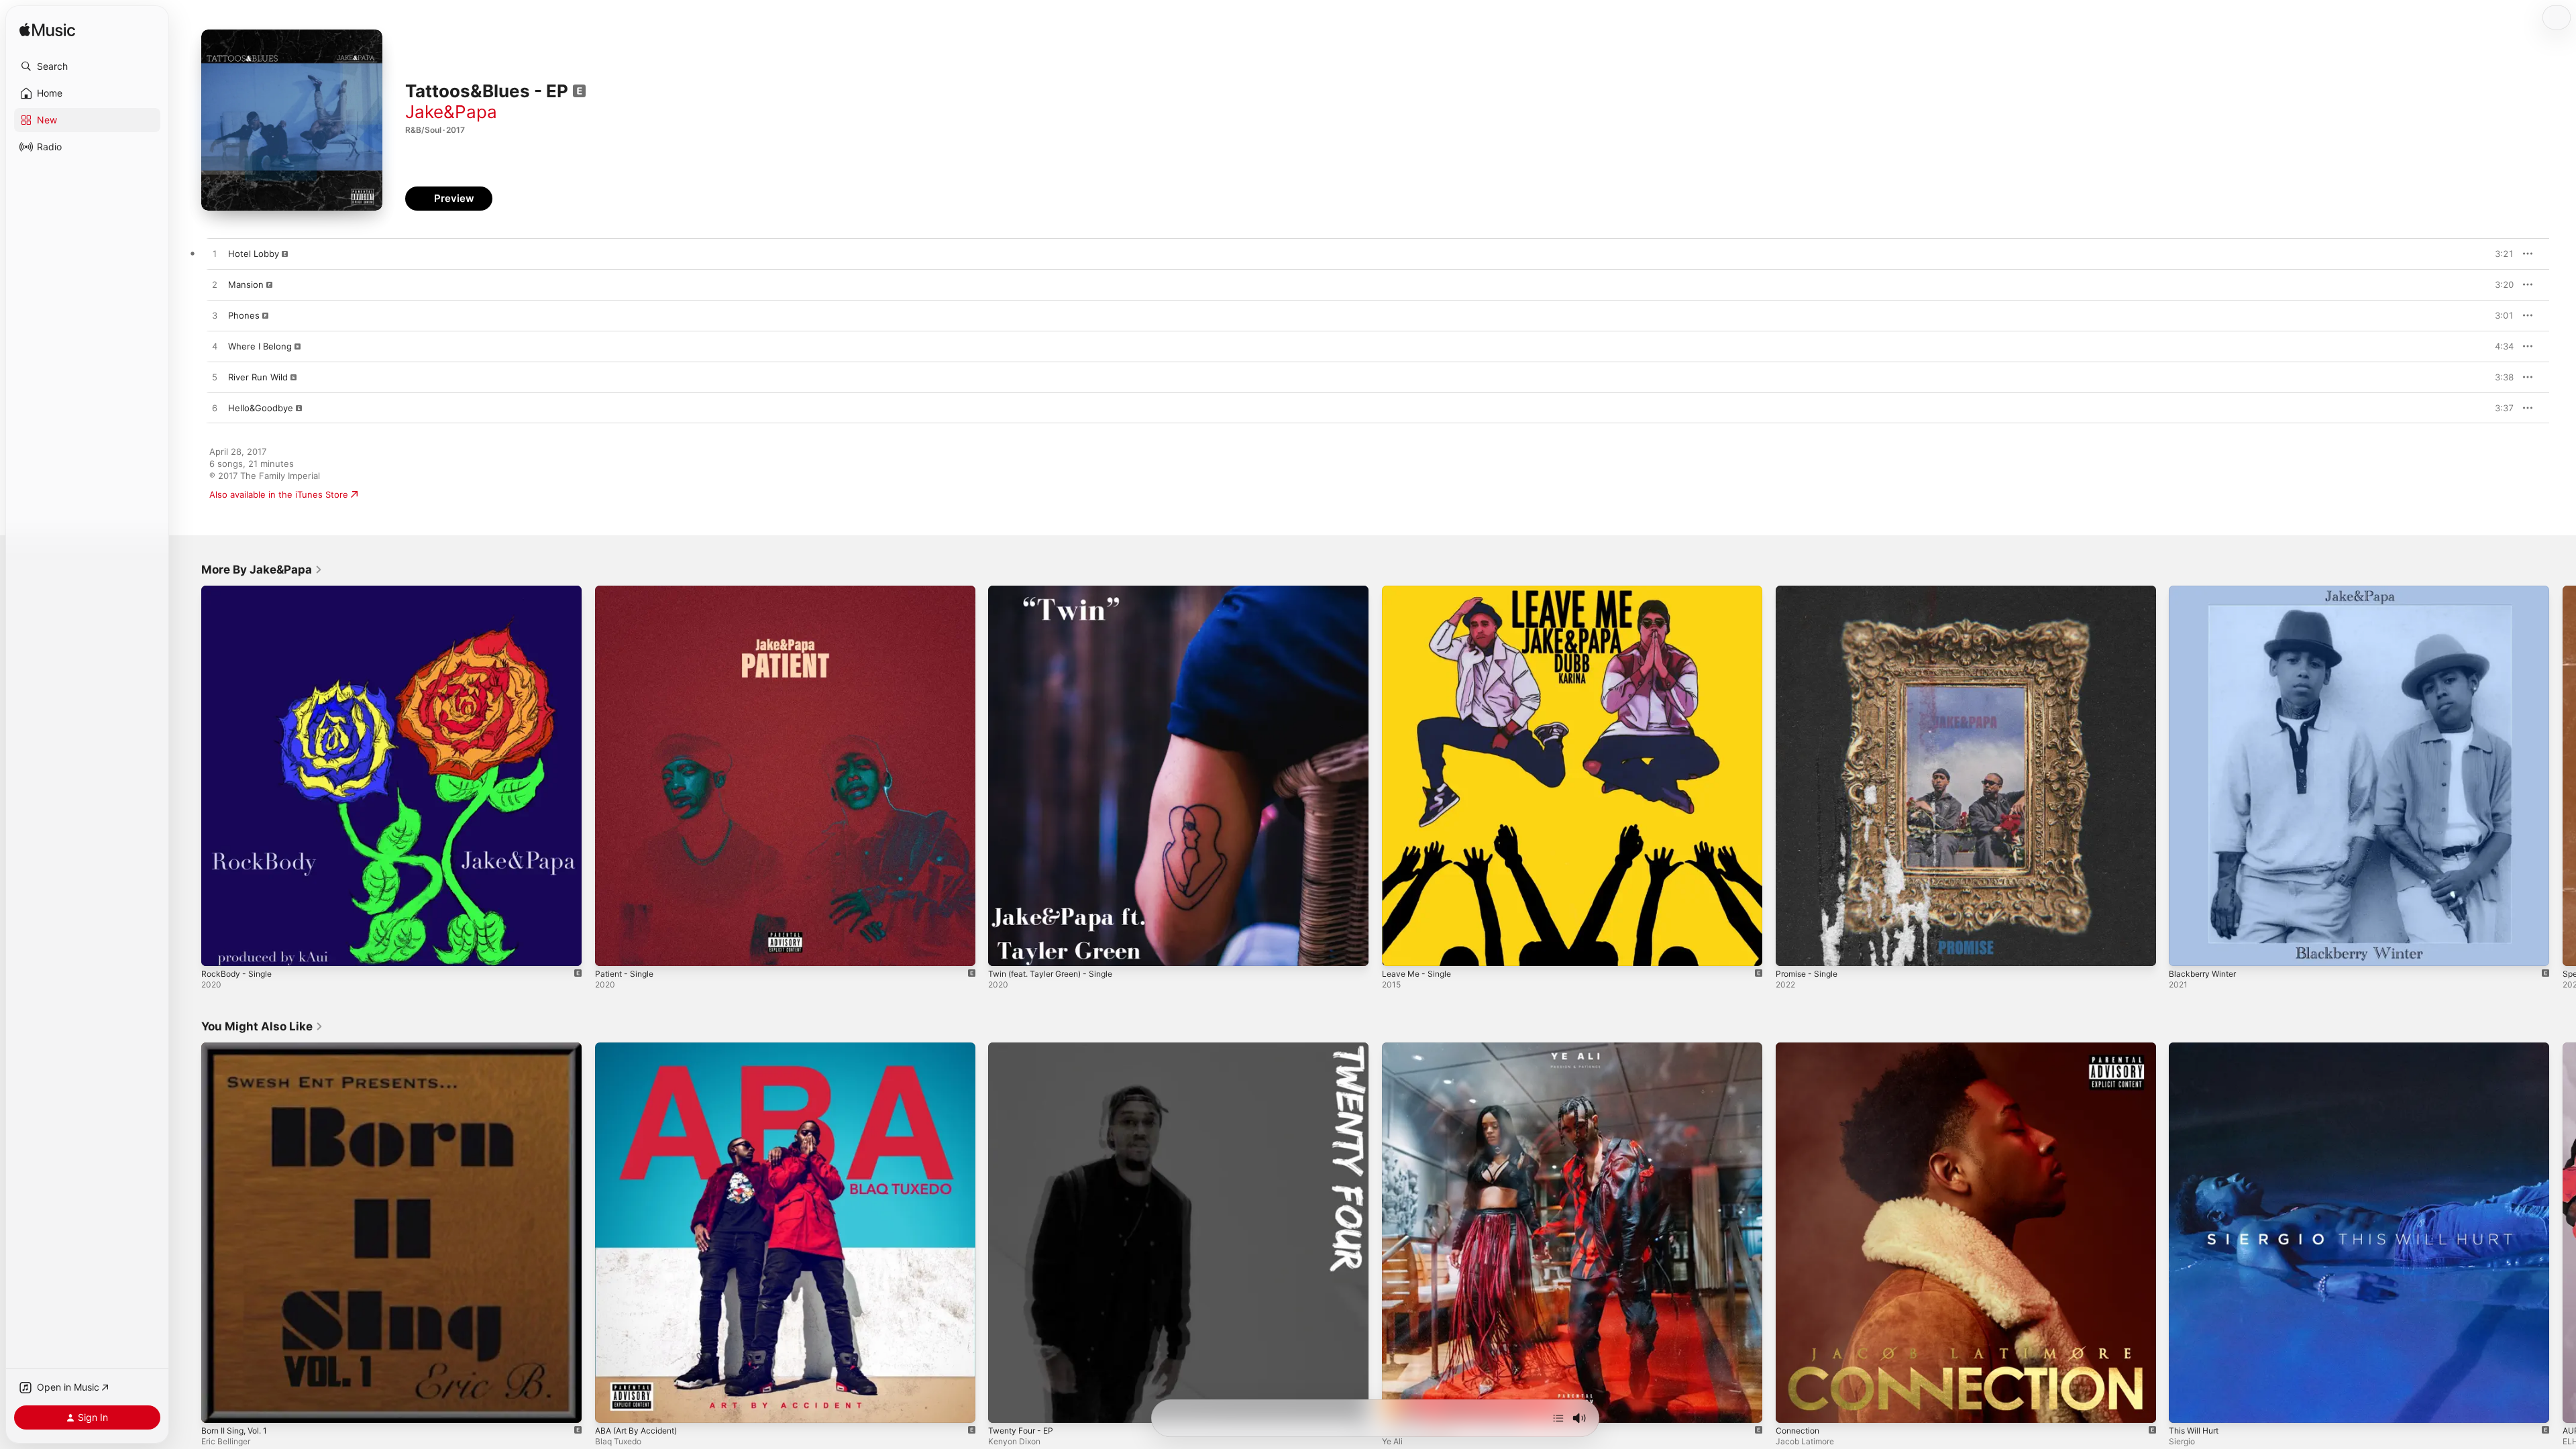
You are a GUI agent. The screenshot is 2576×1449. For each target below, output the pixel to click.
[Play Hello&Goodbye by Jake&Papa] (215, 409)
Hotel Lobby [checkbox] (254, 254)
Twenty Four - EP (1024, 1048)
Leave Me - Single (1420, 591)
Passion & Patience (1421, 1048)
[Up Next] (1558, 1418)
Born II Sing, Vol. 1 (238, 1048)
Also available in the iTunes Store (279, 494)
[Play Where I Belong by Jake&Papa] (215, 347)
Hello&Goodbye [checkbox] (261, 408)
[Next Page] (2563, 775)
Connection (1800, 1048)
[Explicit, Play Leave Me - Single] (1399, 949)
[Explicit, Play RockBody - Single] (218, 949)
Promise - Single (1810, 591)
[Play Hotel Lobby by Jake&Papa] (215, 254)
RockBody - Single (239, 591)
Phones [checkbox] (244, 315)
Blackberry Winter (2206, 591)
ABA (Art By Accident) (641, 1048)
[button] (87, 66)
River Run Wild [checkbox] (258, 377)
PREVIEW (2499, 254)
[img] (47, 31)
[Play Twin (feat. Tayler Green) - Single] (1005, 949)
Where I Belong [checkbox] (260, 346)
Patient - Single (627, 591)
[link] (262, 570)
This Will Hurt (2197, 1048)
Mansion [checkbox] (246, 284)
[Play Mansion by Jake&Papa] (215, 285)
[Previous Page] (188, 775)
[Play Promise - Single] (1792, 949)
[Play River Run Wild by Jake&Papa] (215, 378)
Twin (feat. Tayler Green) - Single (1058, 591)
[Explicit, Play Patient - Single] (612, 949)
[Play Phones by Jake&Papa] (215, 316)
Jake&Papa (451, 112)
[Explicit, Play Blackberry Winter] (2186, 949)
